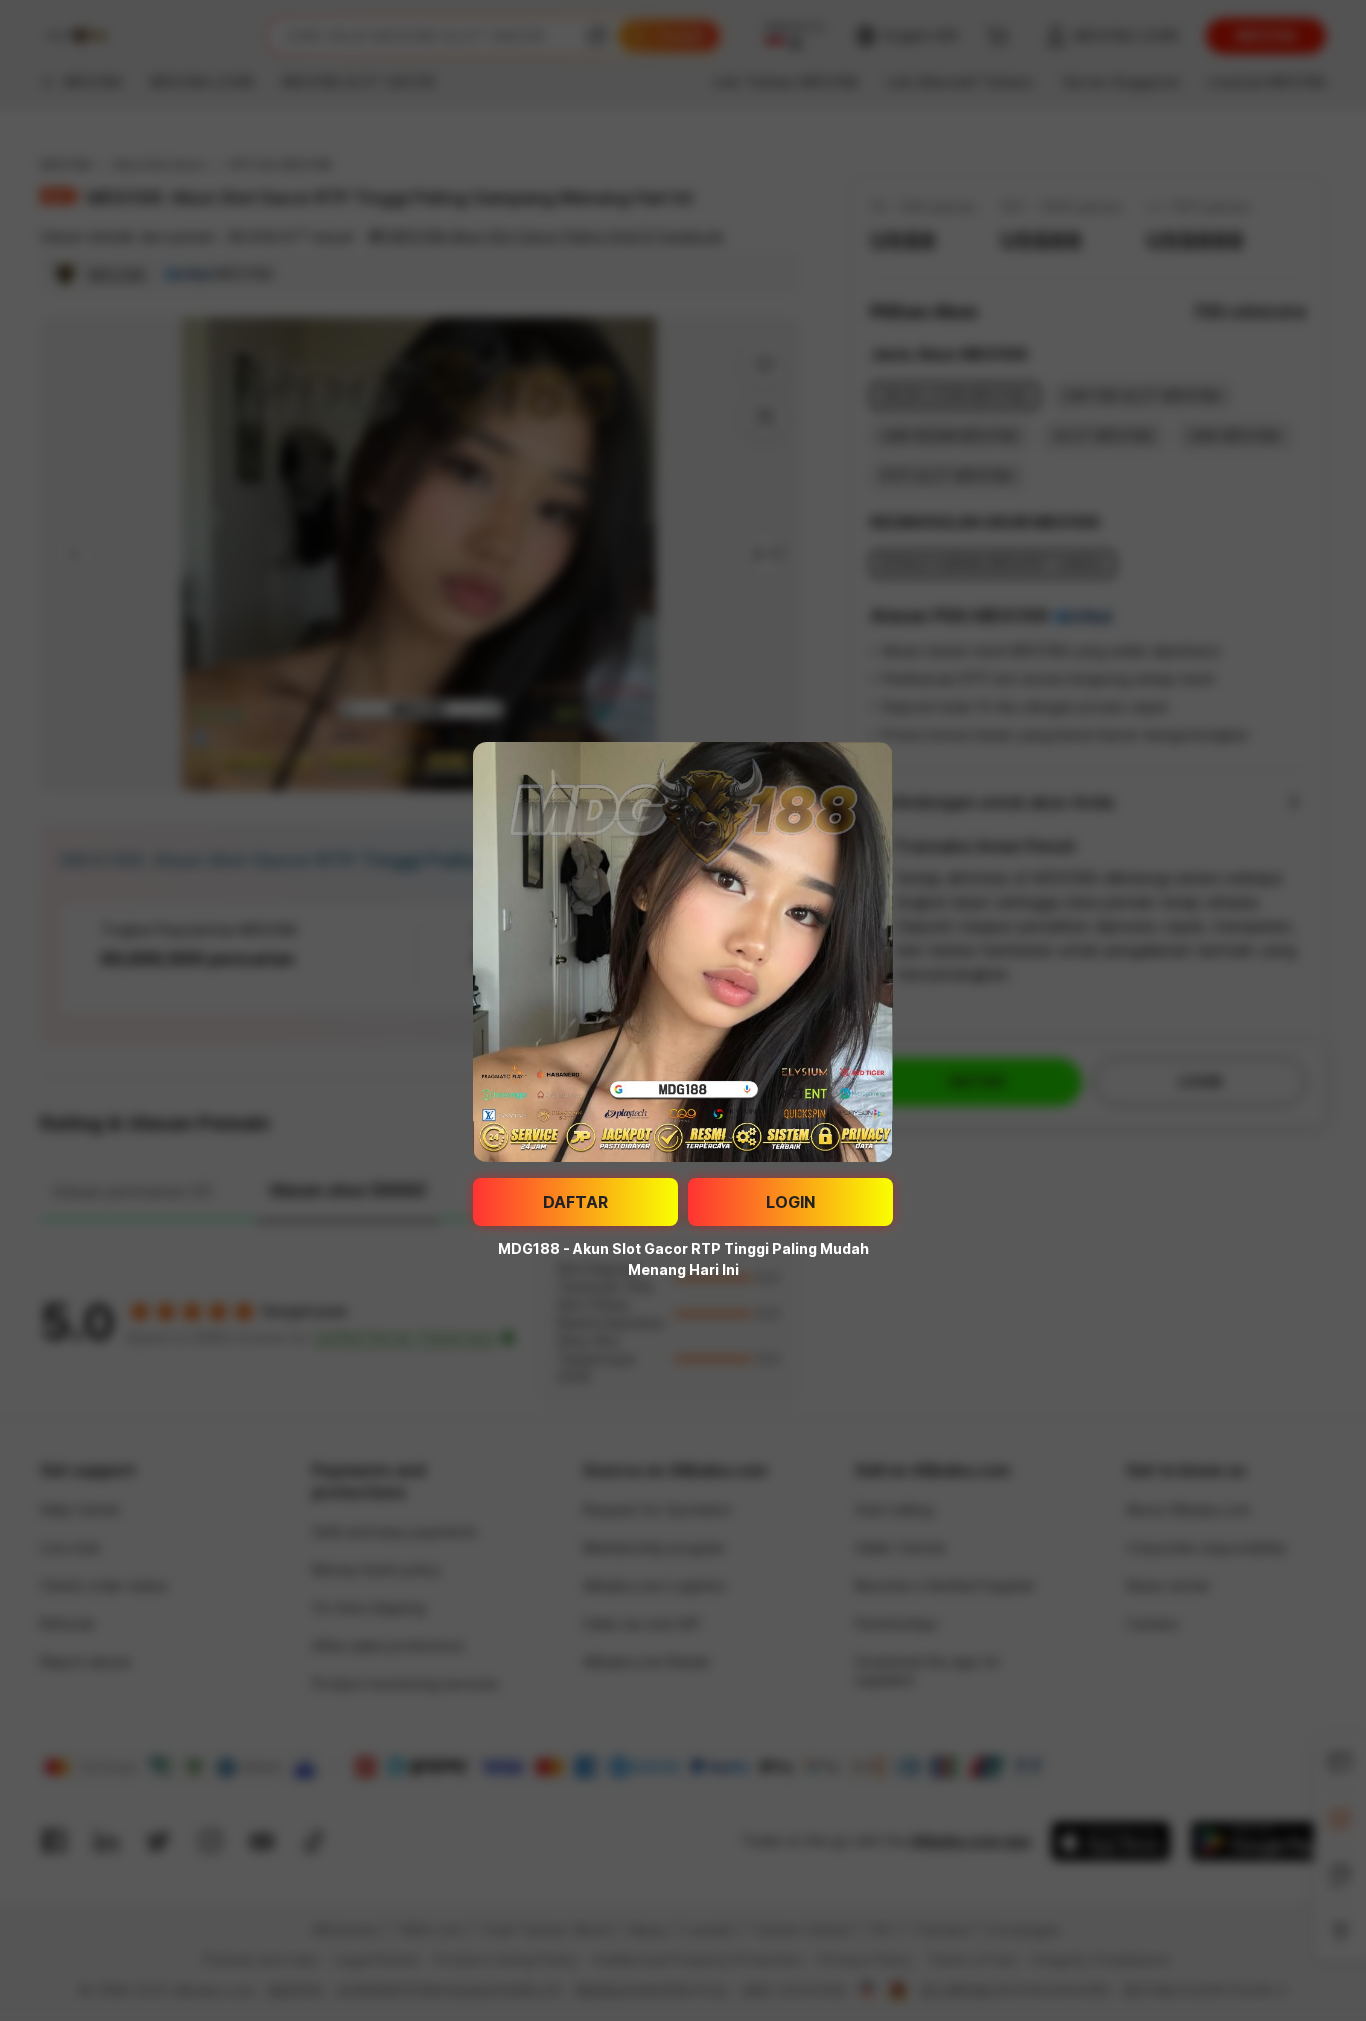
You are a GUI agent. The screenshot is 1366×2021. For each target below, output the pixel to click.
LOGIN (790, 1202)
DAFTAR (575, 1202)
